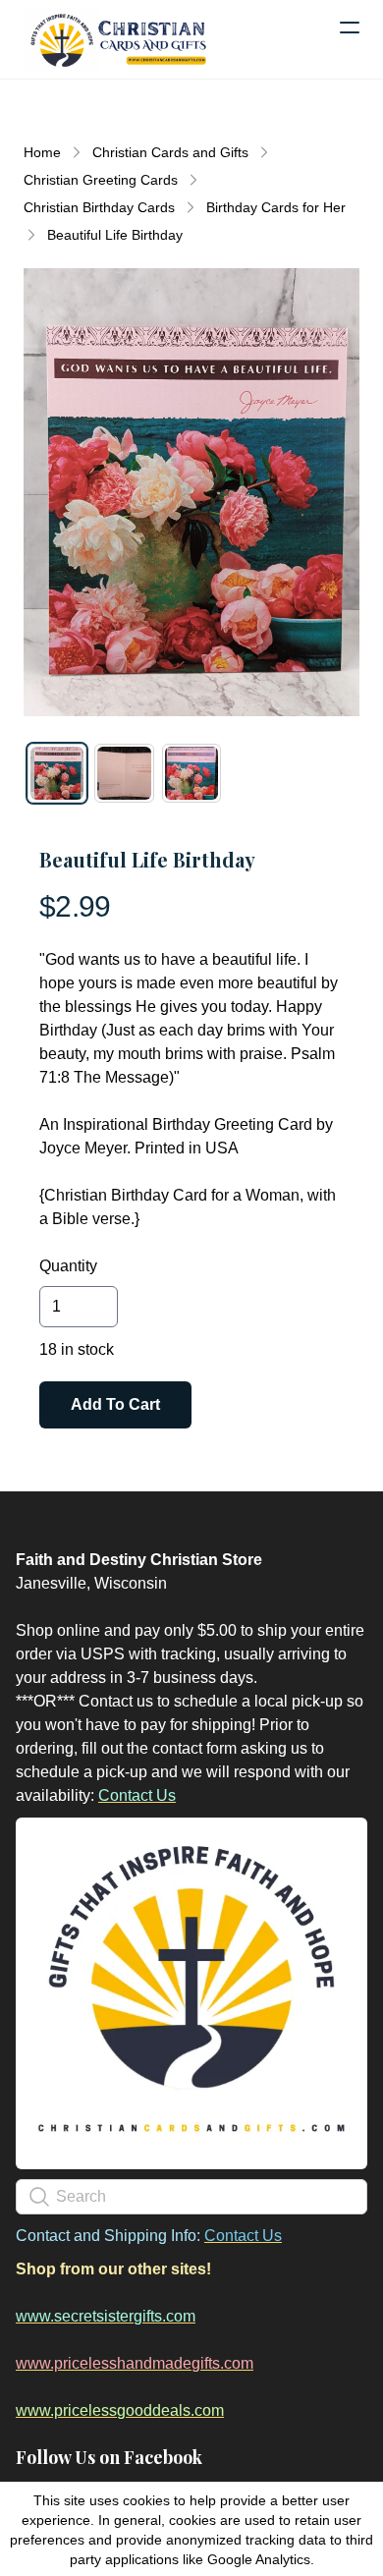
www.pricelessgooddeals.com (120, 2410)
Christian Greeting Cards (101, 180)
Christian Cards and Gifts (170, 152)
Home (42, 152)
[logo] (118, 39)
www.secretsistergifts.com (106, 2316)
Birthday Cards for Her (276, 207)
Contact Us (137, 1795)
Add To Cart (115, 1404)
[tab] (57, 773)
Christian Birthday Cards (99, 207)
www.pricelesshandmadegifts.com (135, 2363)
